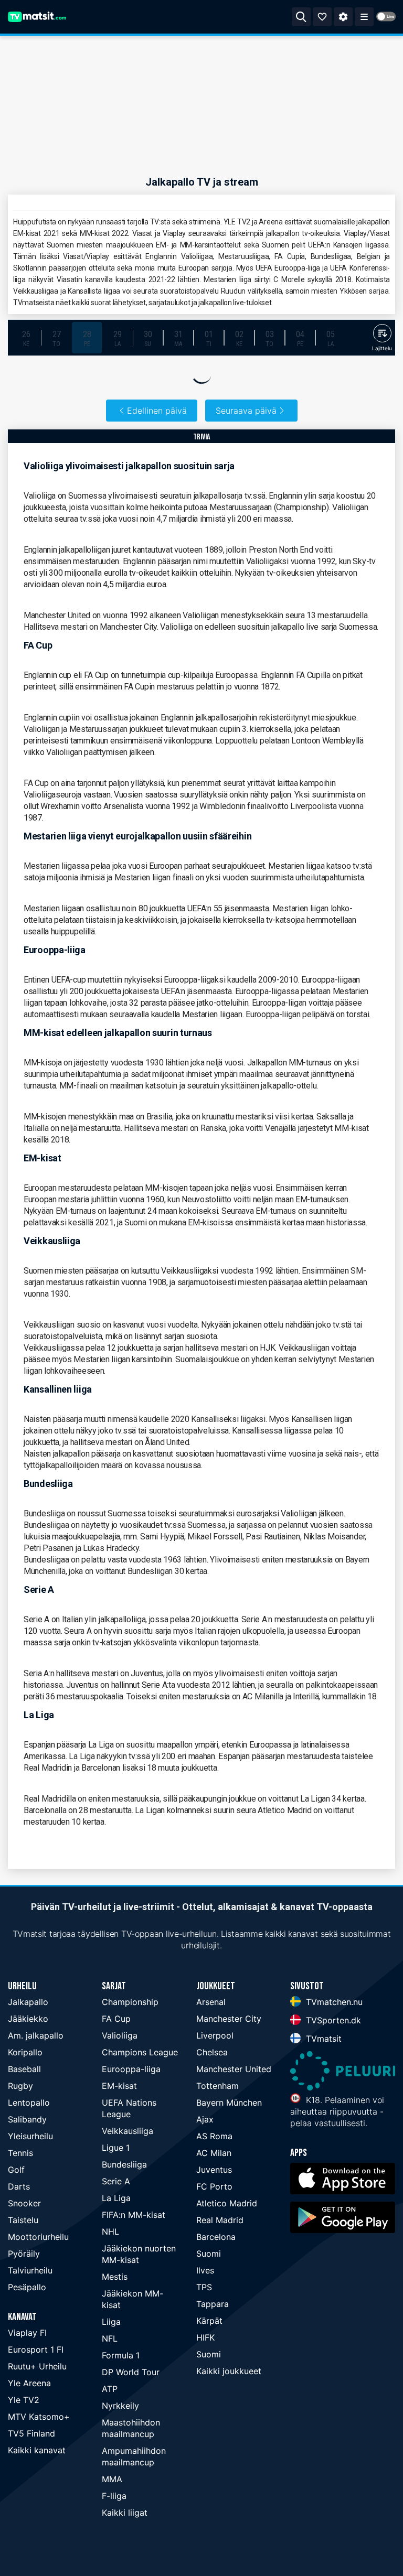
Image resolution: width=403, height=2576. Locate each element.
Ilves (205, 2270)
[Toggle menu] (364, 17)
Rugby (20, 2086)
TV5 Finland (31, 2433)
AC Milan (214, 2153)
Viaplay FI (27, 2333)
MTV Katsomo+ (39, 2417)
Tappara (213, 2304)
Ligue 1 (116, 2148)
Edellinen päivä (157, 411)
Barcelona (216, 2237)
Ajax (205, 2119)
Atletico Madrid (227, 2203)
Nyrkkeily (120, 2406)
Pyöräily (24, 2254)
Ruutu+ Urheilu (37, 2366)
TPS (204, 2287)
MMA (112, 2479)
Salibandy (27, 2119)
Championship (130, 2002)
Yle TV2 (24, 2400)
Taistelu (23, 2220)
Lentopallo (29, 2103)
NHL (110, 2232)
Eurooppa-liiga (131, 2069)
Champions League (140, 2052)
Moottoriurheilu (38, 2237)
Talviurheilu (30, 2270)
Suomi (209, 2254)
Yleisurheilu (30, 2136)
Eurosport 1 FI (36, 2349)
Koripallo (25, 2052)
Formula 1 (121, 2355)
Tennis (20, 2153)
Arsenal (211, 2002)
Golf (16, 2170)
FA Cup (116, 2019)
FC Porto (214, 2186)
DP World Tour (131, 2372)
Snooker (24, 2203)
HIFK (205, 2337)
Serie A (116, 2181)
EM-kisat (119, 2086)
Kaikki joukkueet (229, 2371)
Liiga (111, 2322)
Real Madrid (220, 2220)
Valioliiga (120, 2035)
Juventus (214, 2170)
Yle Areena (29, 2383)
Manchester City (229, 2019)
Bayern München (229, 2103)
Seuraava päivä (246, 411)
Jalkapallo (28, 2002)
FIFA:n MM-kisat (134, 2215)
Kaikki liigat (125, 2513)
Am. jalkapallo (36, 2035)
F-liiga (114, 2496)
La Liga (116, 2198)
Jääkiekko (28, 2019)
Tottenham (218, 2086)
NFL (110, 2338)
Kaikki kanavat (37, 2450)
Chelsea (212, 2052)
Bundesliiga (124, 2164)
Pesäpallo (27, 2287)
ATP (110, 2389)
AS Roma (214, 2136)
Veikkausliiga (128, 2131)
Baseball (24, 2069)
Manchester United (234, 2069)
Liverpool (215, 2035)
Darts (19, 2186)
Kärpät (209, 2321)
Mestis (115, 2277)
